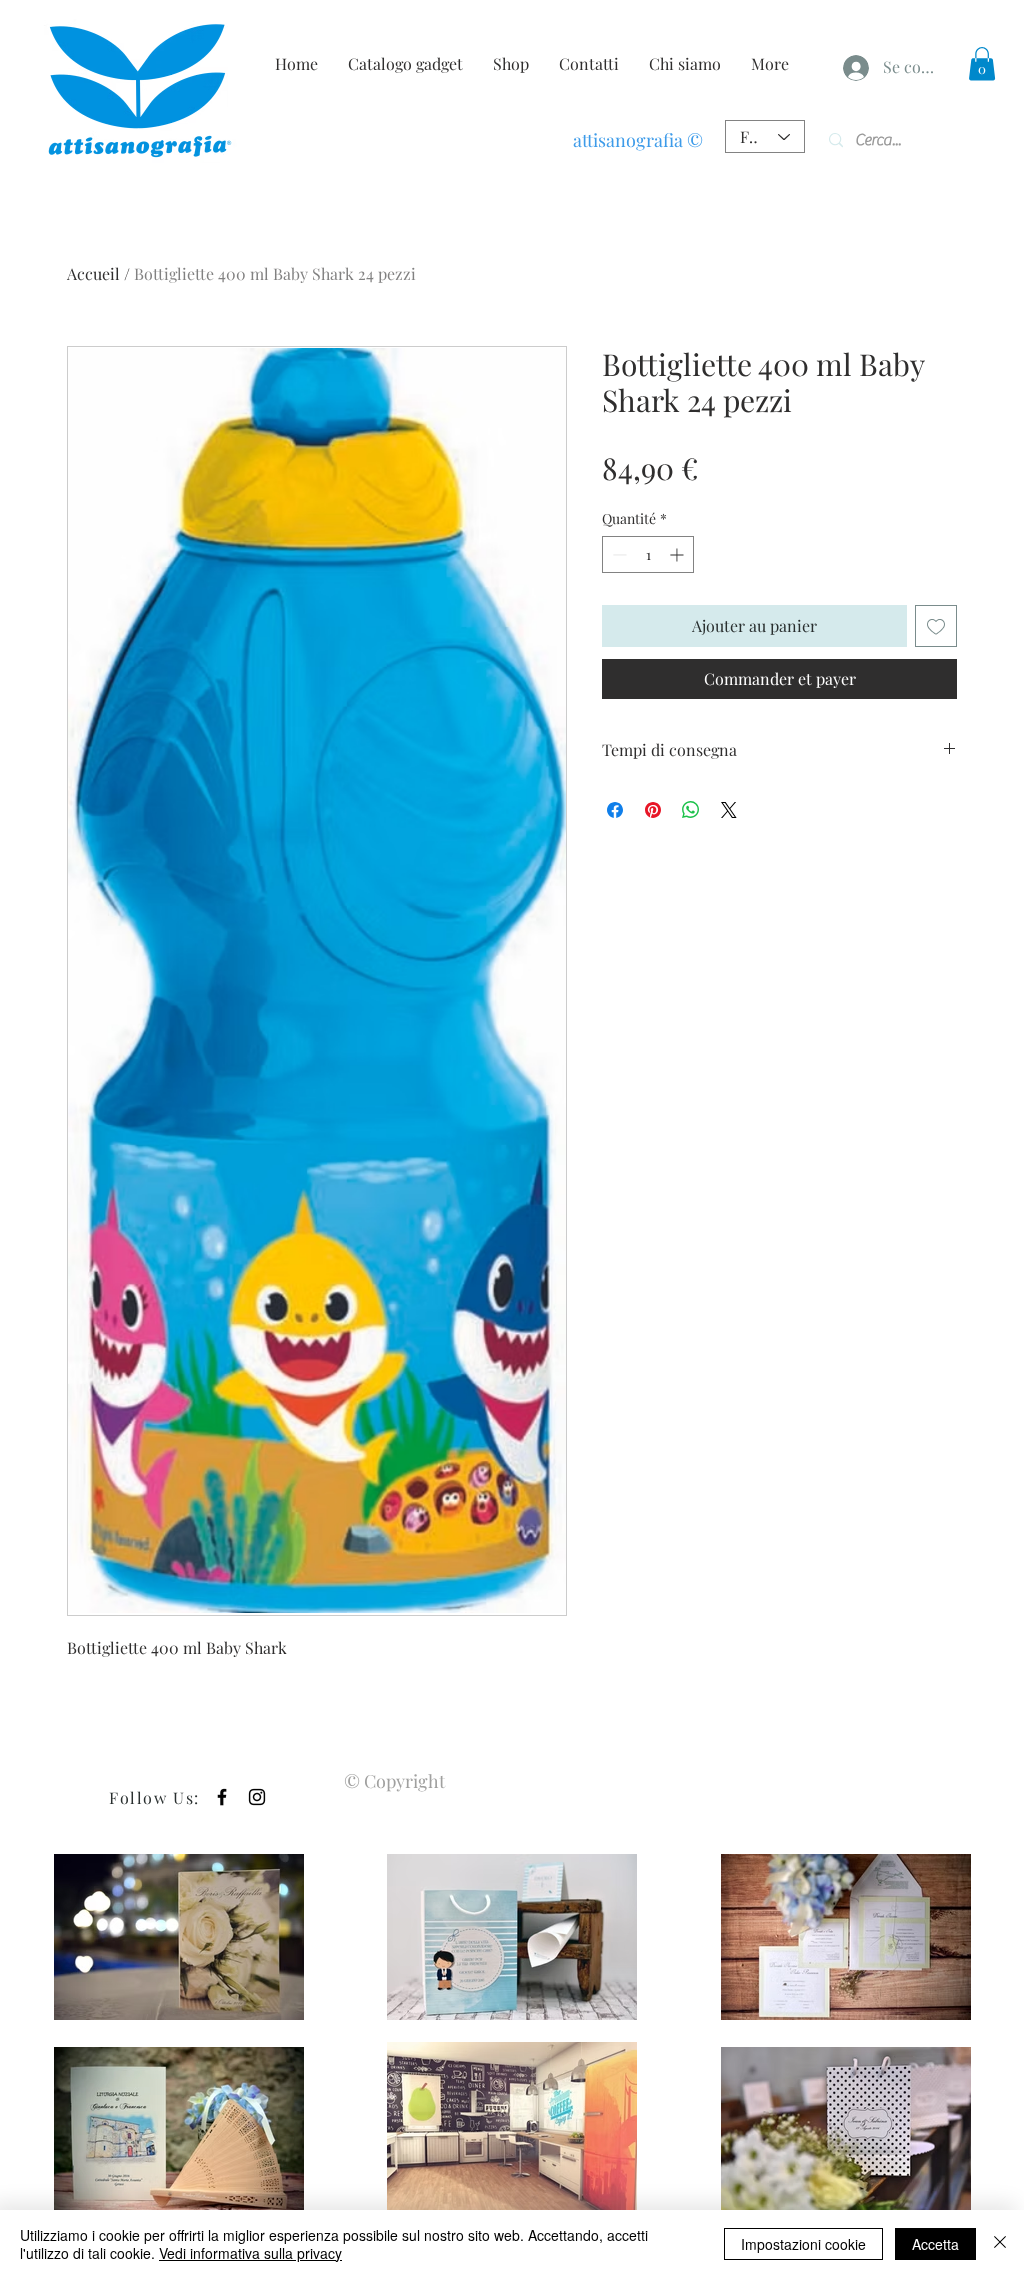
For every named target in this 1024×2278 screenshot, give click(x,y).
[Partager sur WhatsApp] (691, 810)
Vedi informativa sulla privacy (250, 2253)
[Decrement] (617, 554)
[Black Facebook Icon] (222, 1797)
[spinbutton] (648, 554)
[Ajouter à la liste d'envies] (936, 626)
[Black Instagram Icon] (257, 1797)
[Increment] (678, 554)
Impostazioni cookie (803, 2244)
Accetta (935, 2244)
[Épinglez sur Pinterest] (653, 810)
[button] (982, 63)
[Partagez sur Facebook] (615, 810)
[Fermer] (1000, 2244)
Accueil (93, 273)
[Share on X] (729, 810)
